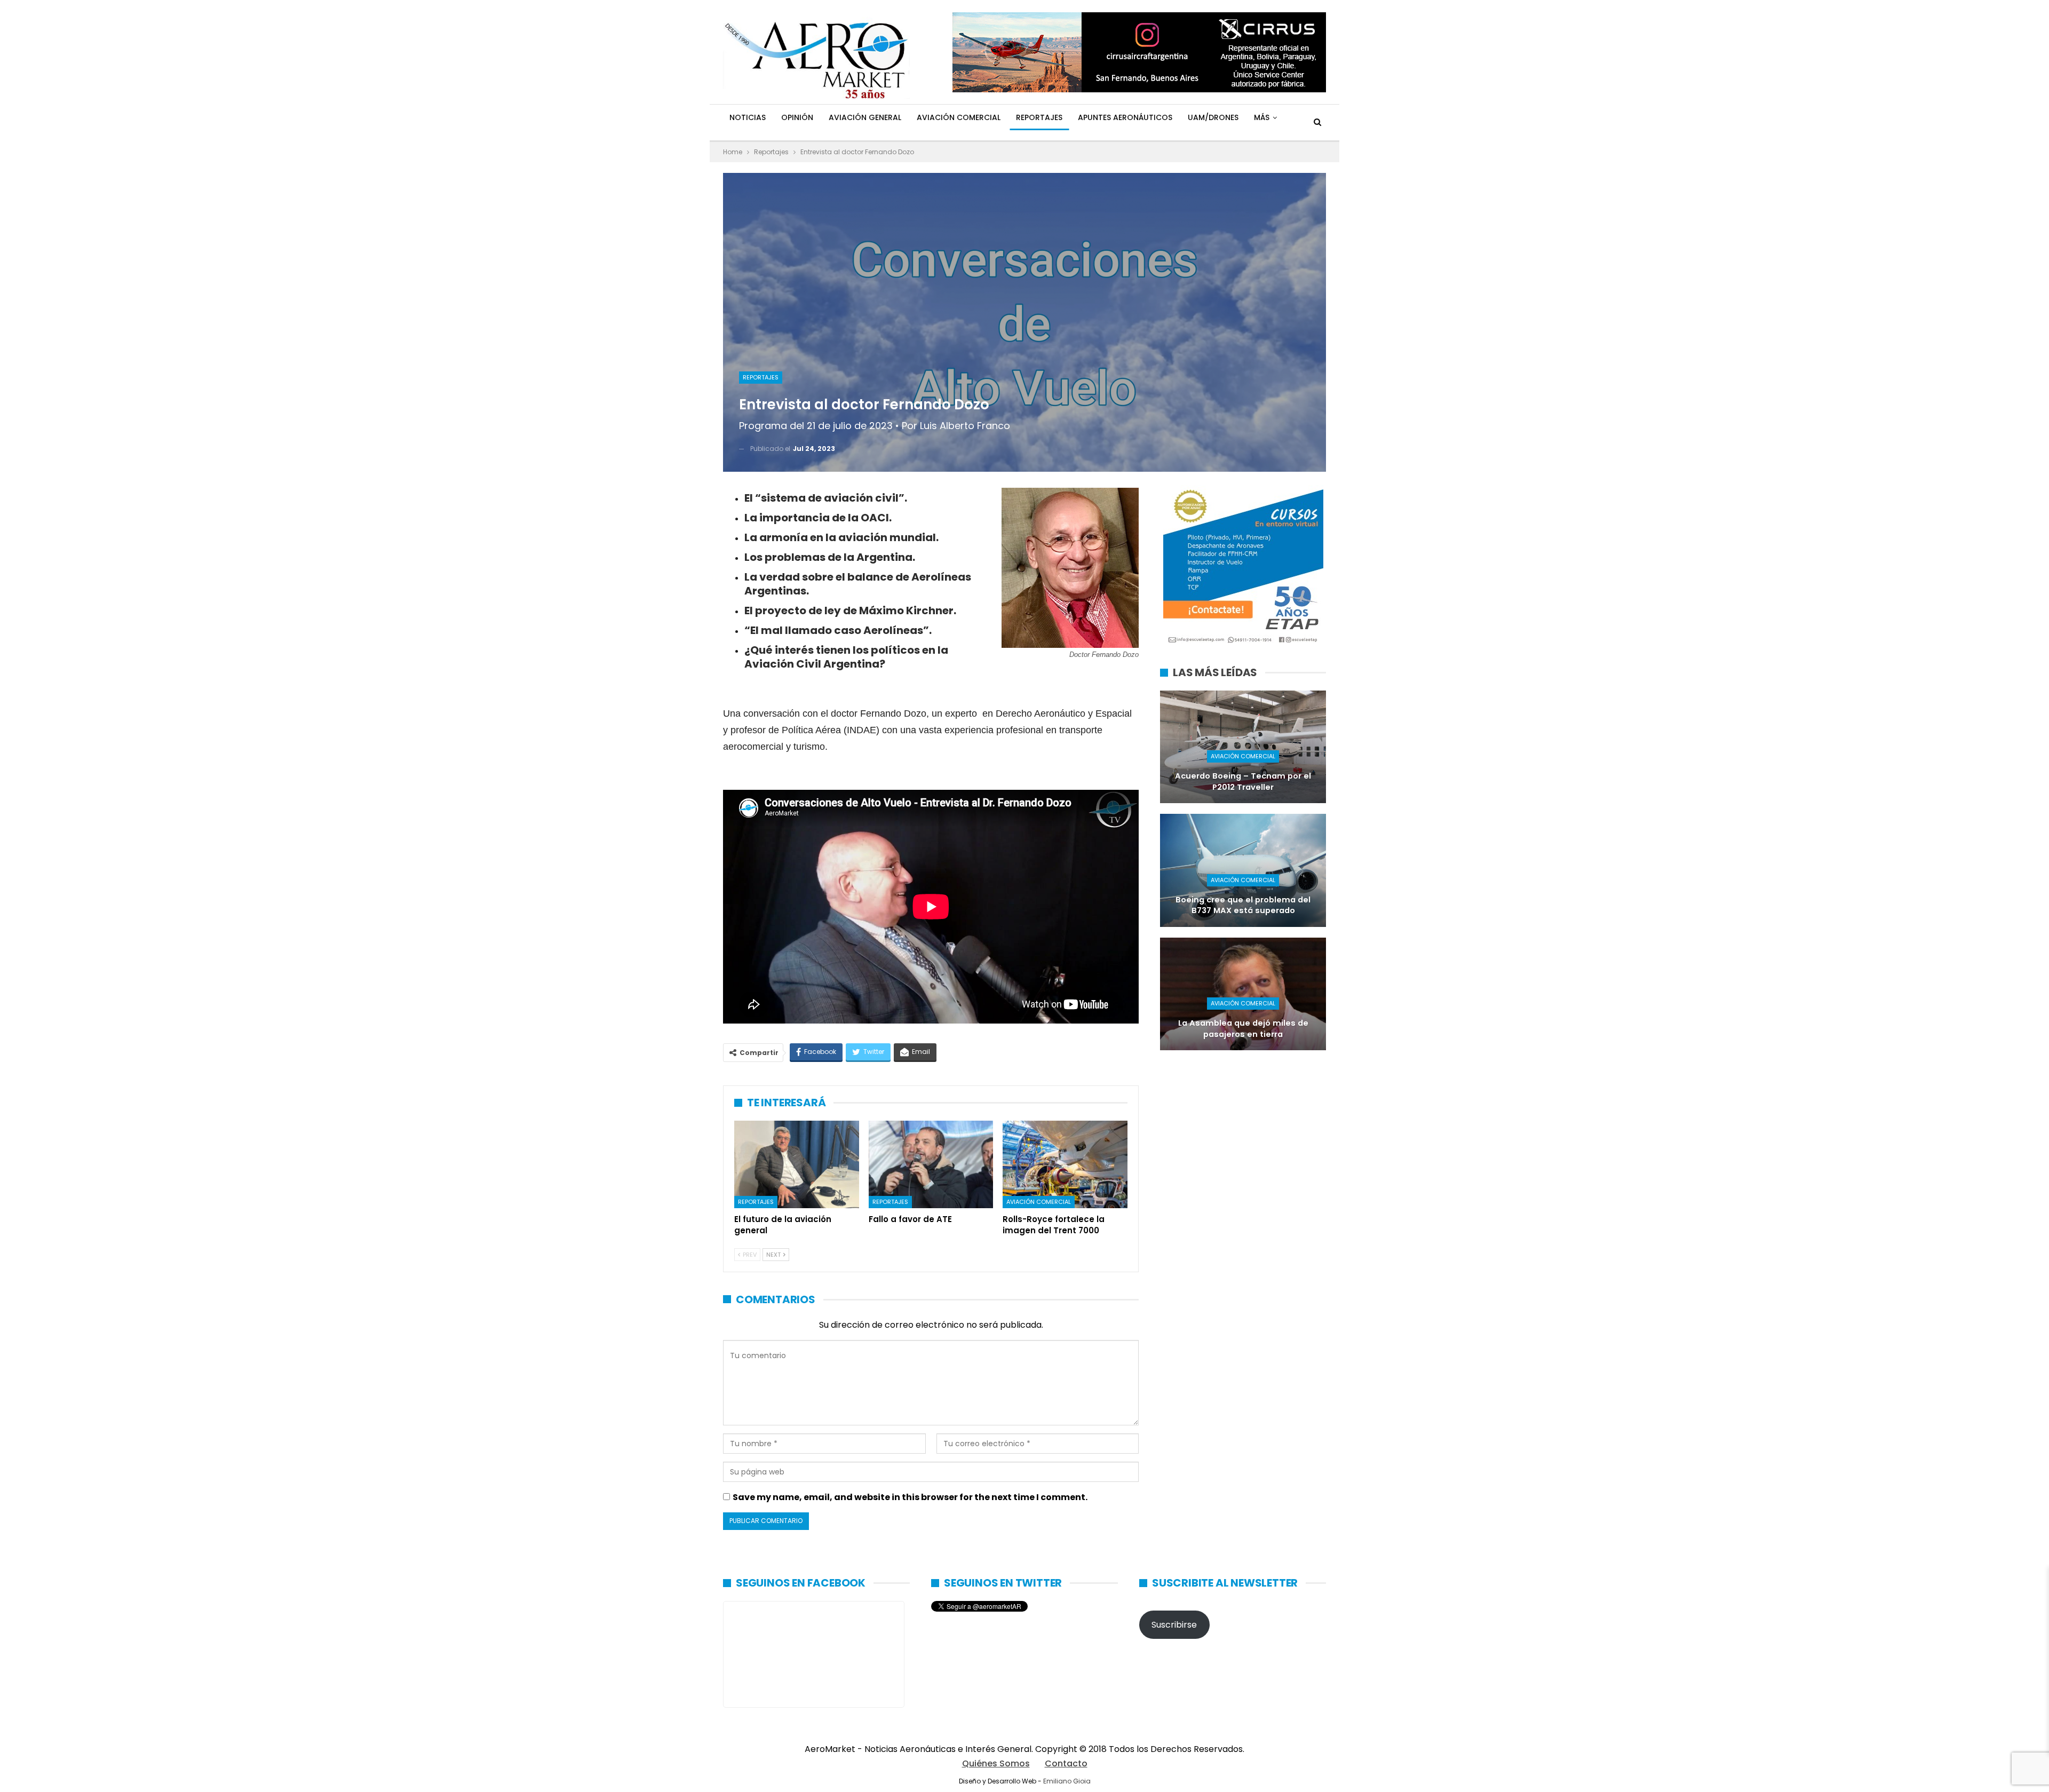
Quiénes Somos (996, 1763)
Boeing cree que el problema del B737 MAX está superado (1243, 905)
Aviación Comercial (959, 117)
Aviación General (865, 117)
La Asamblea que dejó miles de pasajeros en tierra (1243, 1029)
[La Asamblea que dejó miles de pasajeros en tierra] (1243, 994)
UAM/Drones (1213, 117)
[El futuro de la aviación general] (797, 1164)
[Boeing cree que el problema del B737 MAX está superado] (1243, 870)
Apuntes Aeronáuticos (1125, 117)
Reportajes (1039, 117)
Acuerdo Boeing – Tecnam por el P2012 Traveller (1243, 782)
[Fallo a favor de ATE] (931, 1164)
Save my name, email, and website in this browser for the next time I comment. (910, 1497)
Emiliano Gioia (1067, 1781)
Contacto (1066, 1763)
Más (1262, 117)
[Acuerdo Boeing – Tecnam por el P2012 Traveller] (1243, 747)
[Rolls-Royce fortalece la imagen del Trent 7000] (1065, 1164)
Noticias (748, 117)
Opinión (797, 117)
